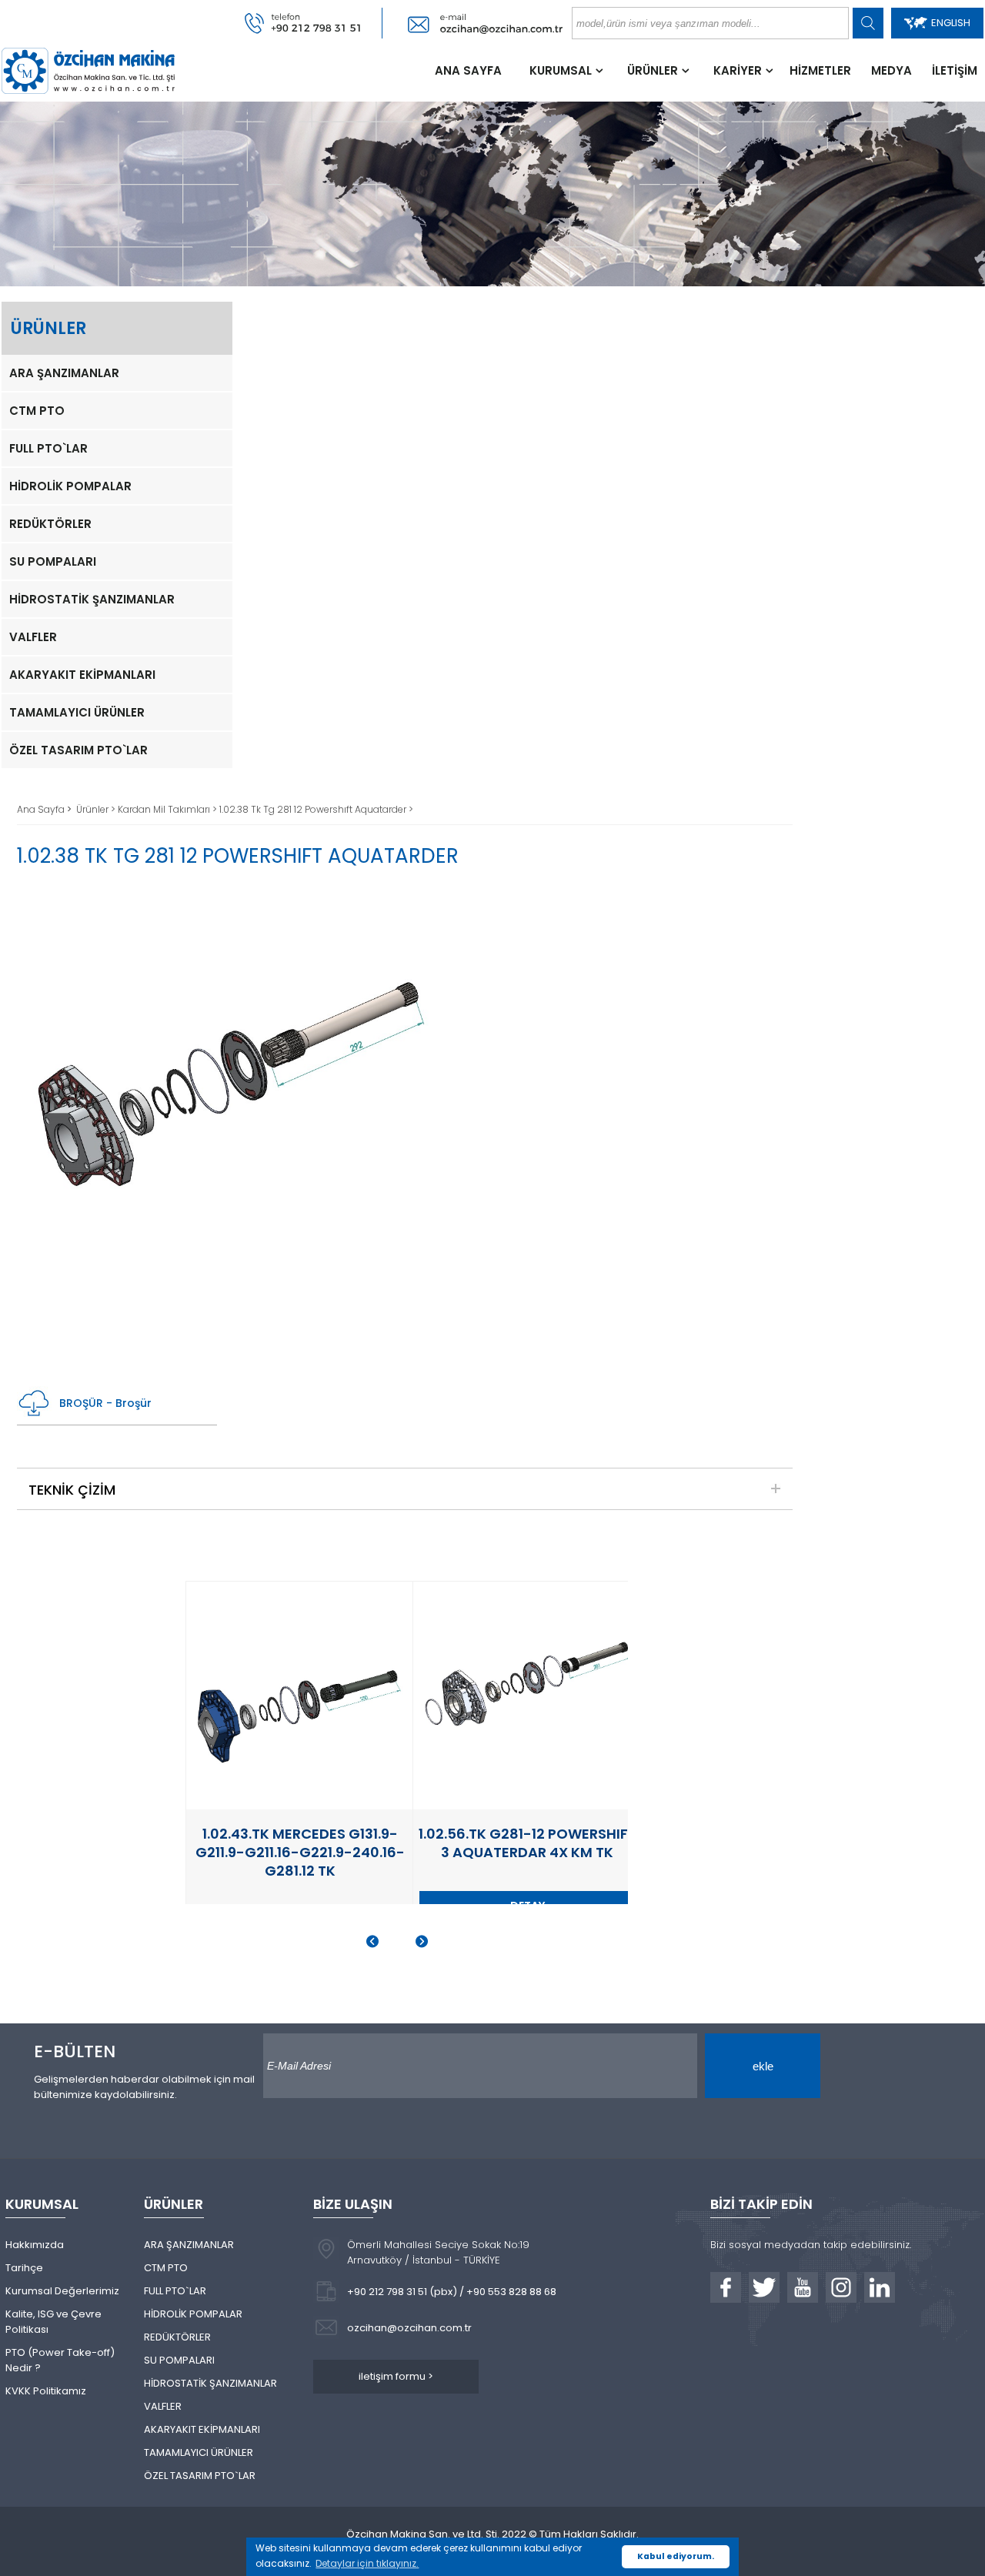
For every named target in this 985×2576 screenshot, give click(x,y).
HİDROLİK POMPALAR (70, 486)
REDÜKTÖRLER (50, 524)
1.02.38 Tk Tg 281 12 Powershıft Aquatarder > (316, 809)
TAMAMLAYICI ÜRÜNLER (77, 712)
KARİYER (738, 70)
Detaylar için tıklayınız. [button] (367, 2563)
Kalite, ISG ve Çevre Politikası (53, 2322)
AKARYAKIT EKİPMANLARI (82, 675)
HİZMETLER (820, 70)
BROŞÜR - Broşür (105, 1403)
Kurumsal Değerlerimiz (62, 2291)
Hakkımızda (35, 2245)
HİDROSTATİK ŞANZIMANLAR (92, 599)
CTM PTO (37, 411)
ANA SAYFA (468, 70)
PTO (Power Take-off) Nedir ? (60, 2360)
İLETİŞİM (955, 70)
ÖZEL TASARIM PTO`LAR (78, 750)
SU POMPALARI (53, 561)
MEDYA (892, 70)
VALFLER (33, 637)
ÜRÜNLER (653, 70)
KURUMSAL (561, 70)
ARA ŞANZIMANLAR (64, 373)
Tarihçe (24, 2268)
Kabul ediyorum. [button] (676, 2556)
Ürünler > (97, 809)
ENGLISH (951, 23)
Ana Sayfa (42, 809)
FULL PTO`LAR (48, 448)
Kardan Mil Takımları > (169, 809)
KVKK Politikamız (46, 2391)
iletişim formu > (396, 2376)
